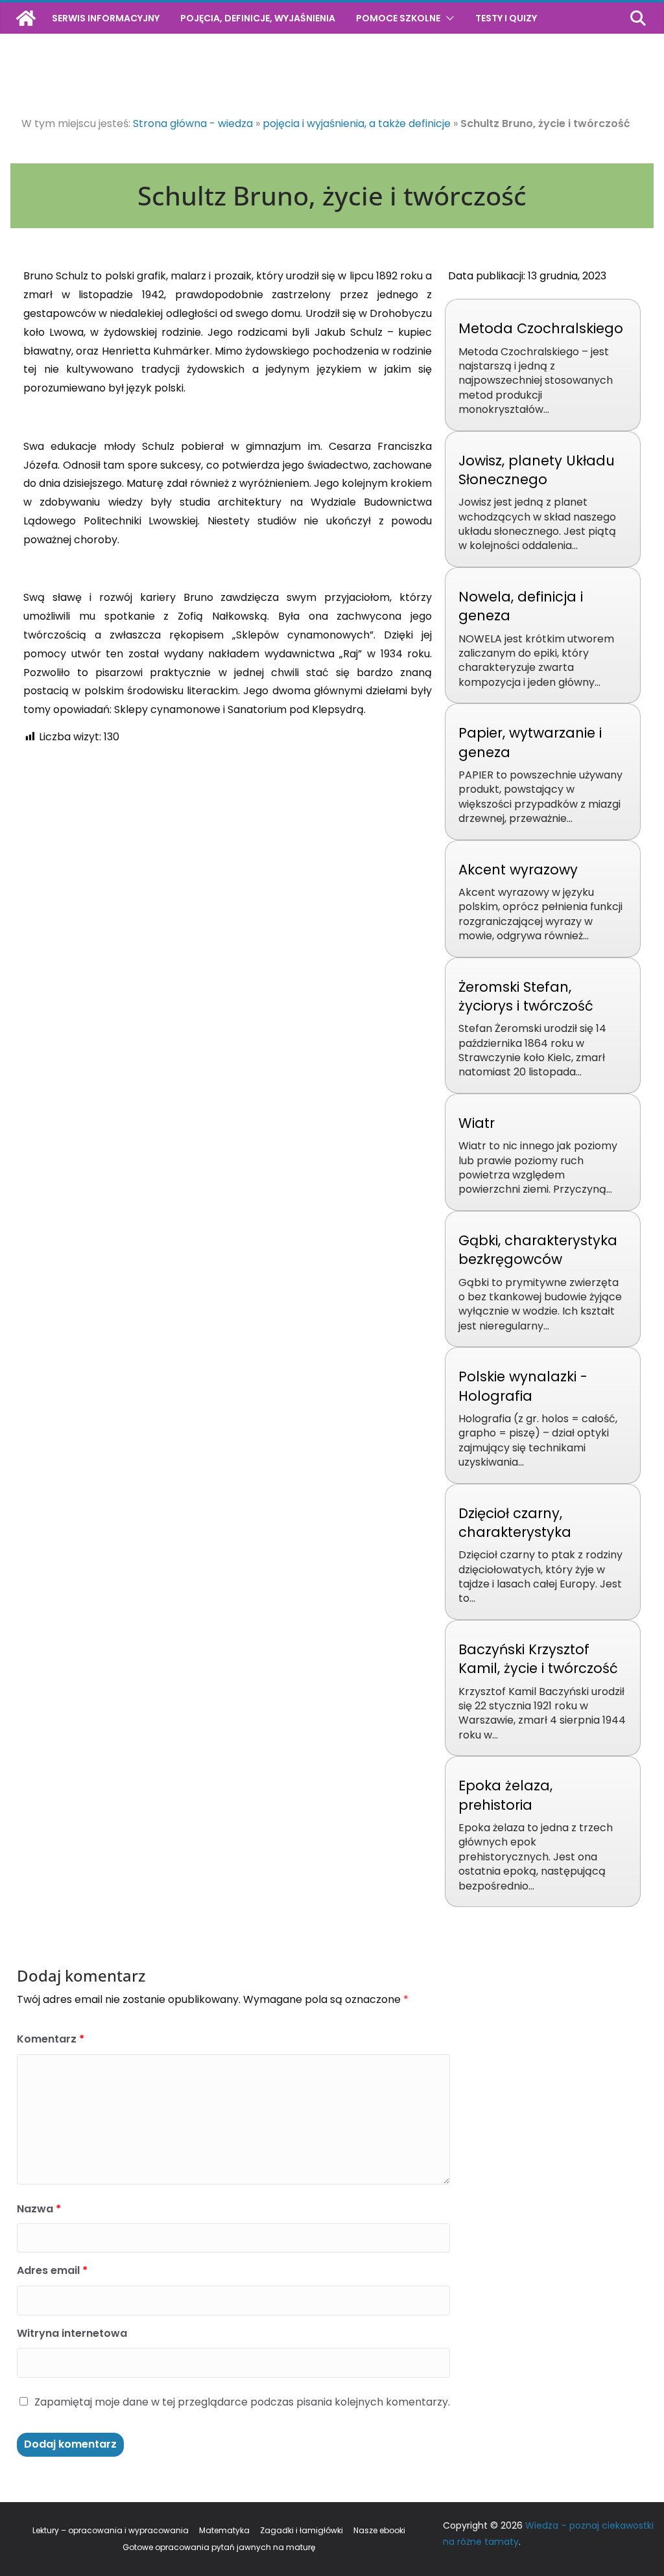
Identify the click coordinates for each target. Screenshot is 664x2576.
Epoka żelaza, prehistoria (505, 1795)
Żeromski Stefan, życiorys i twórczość (526, 996)
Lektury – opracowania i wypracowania (111, 2530)
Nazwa (39, 2209)
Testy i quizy (506, 18)
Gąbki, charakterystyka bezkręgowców (538, 1250)
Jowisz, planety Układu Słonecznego (537, 470)
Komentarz (51, 2039)
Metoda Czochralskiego (541, 328)
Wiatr (477, 1123)
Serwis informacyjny (106, 18)
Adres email (52, 2270)
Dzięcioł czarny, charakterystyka (515, 1523)
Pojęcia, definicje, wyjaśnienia (258, 18)
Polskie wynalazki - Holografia (523, 1386)
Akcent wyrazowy (518, 870)
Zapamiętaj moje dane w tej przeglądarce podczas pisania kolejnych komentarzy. (242, 2402)
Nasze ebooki (379, 2530)
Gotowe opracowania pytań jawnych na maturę (219, 2547)
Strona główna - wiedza (193, 123)
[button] (447, 18)
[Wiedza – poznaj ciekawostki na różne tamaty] (26, 18)
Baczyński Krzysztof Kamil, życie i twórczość (538, 1659)
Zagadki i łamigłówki (302, 2530)
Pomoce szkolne (398, 18)
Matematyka (224, 2530)
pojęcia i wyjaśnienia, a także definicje (357, 123)
